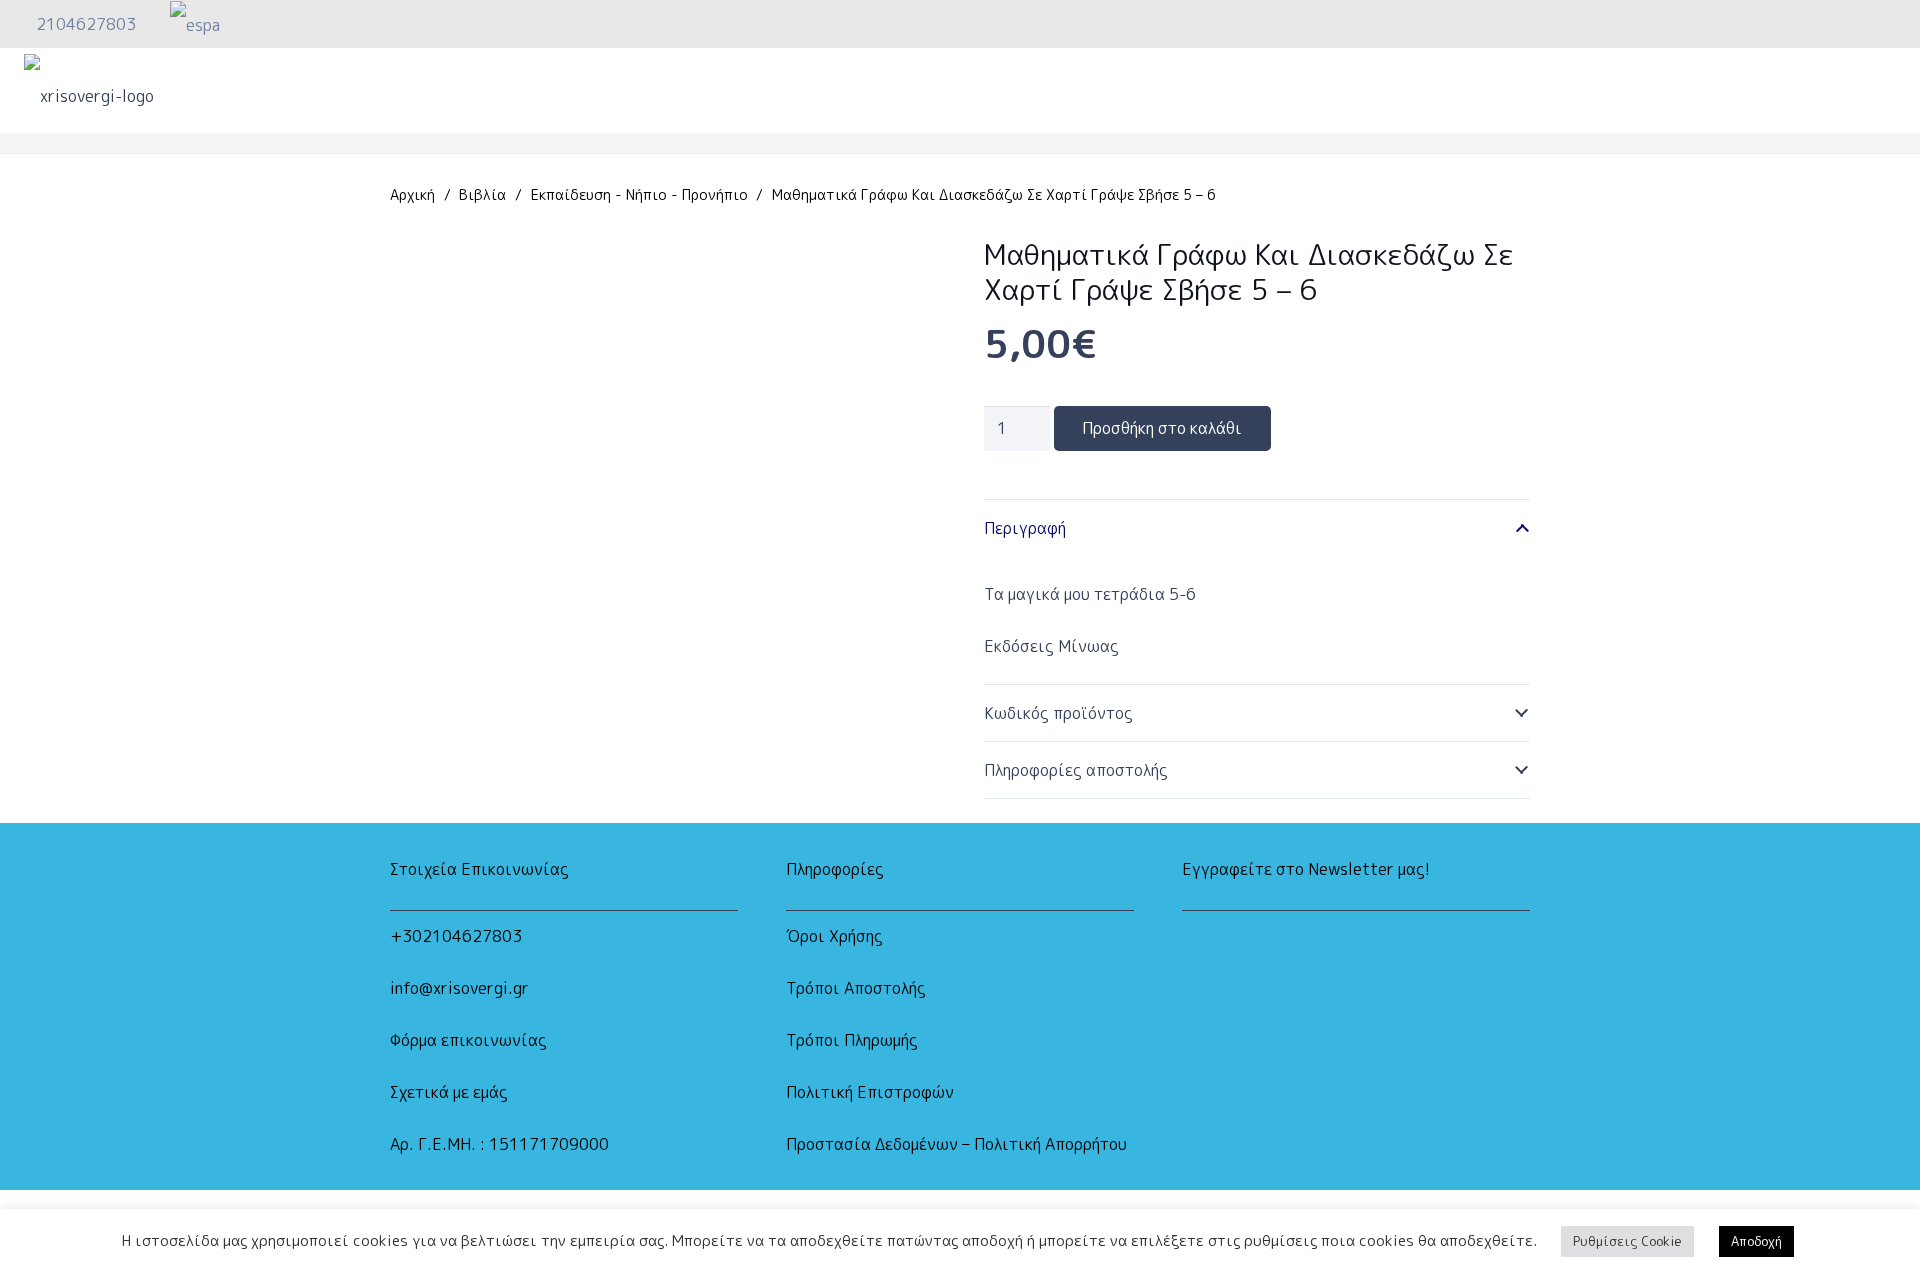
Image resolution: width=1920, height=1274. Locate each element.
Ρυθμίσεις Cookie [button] (1627, 1241)
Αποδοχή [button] (1756, 1241)
